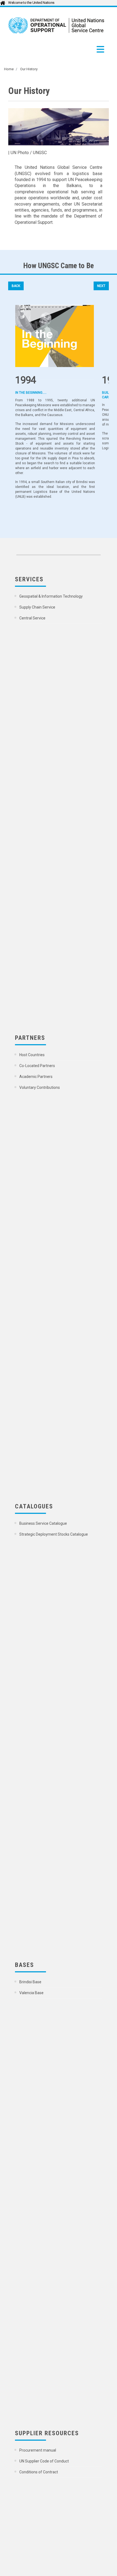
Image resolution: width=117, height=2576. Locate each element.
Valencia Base (32, 1993)
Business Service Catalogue (44, 1523)
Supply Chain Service (38, 607)
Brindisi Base (31, 1982)
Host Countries (32, 1055)
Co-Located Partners (38, 1066)
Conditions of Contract (39, 2472)
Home (9, 69)
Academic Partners (36, 1077)
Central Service (33, 618)
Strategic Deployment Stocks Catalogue (54, 1534)
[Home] (56, 25)
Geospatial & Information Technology (51, 596)
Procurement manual (38, 2450)
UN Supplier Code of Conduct (44, 2461)
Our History (29, 69)
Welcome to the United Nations (31, 3)
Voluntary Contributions (40, 1087)
